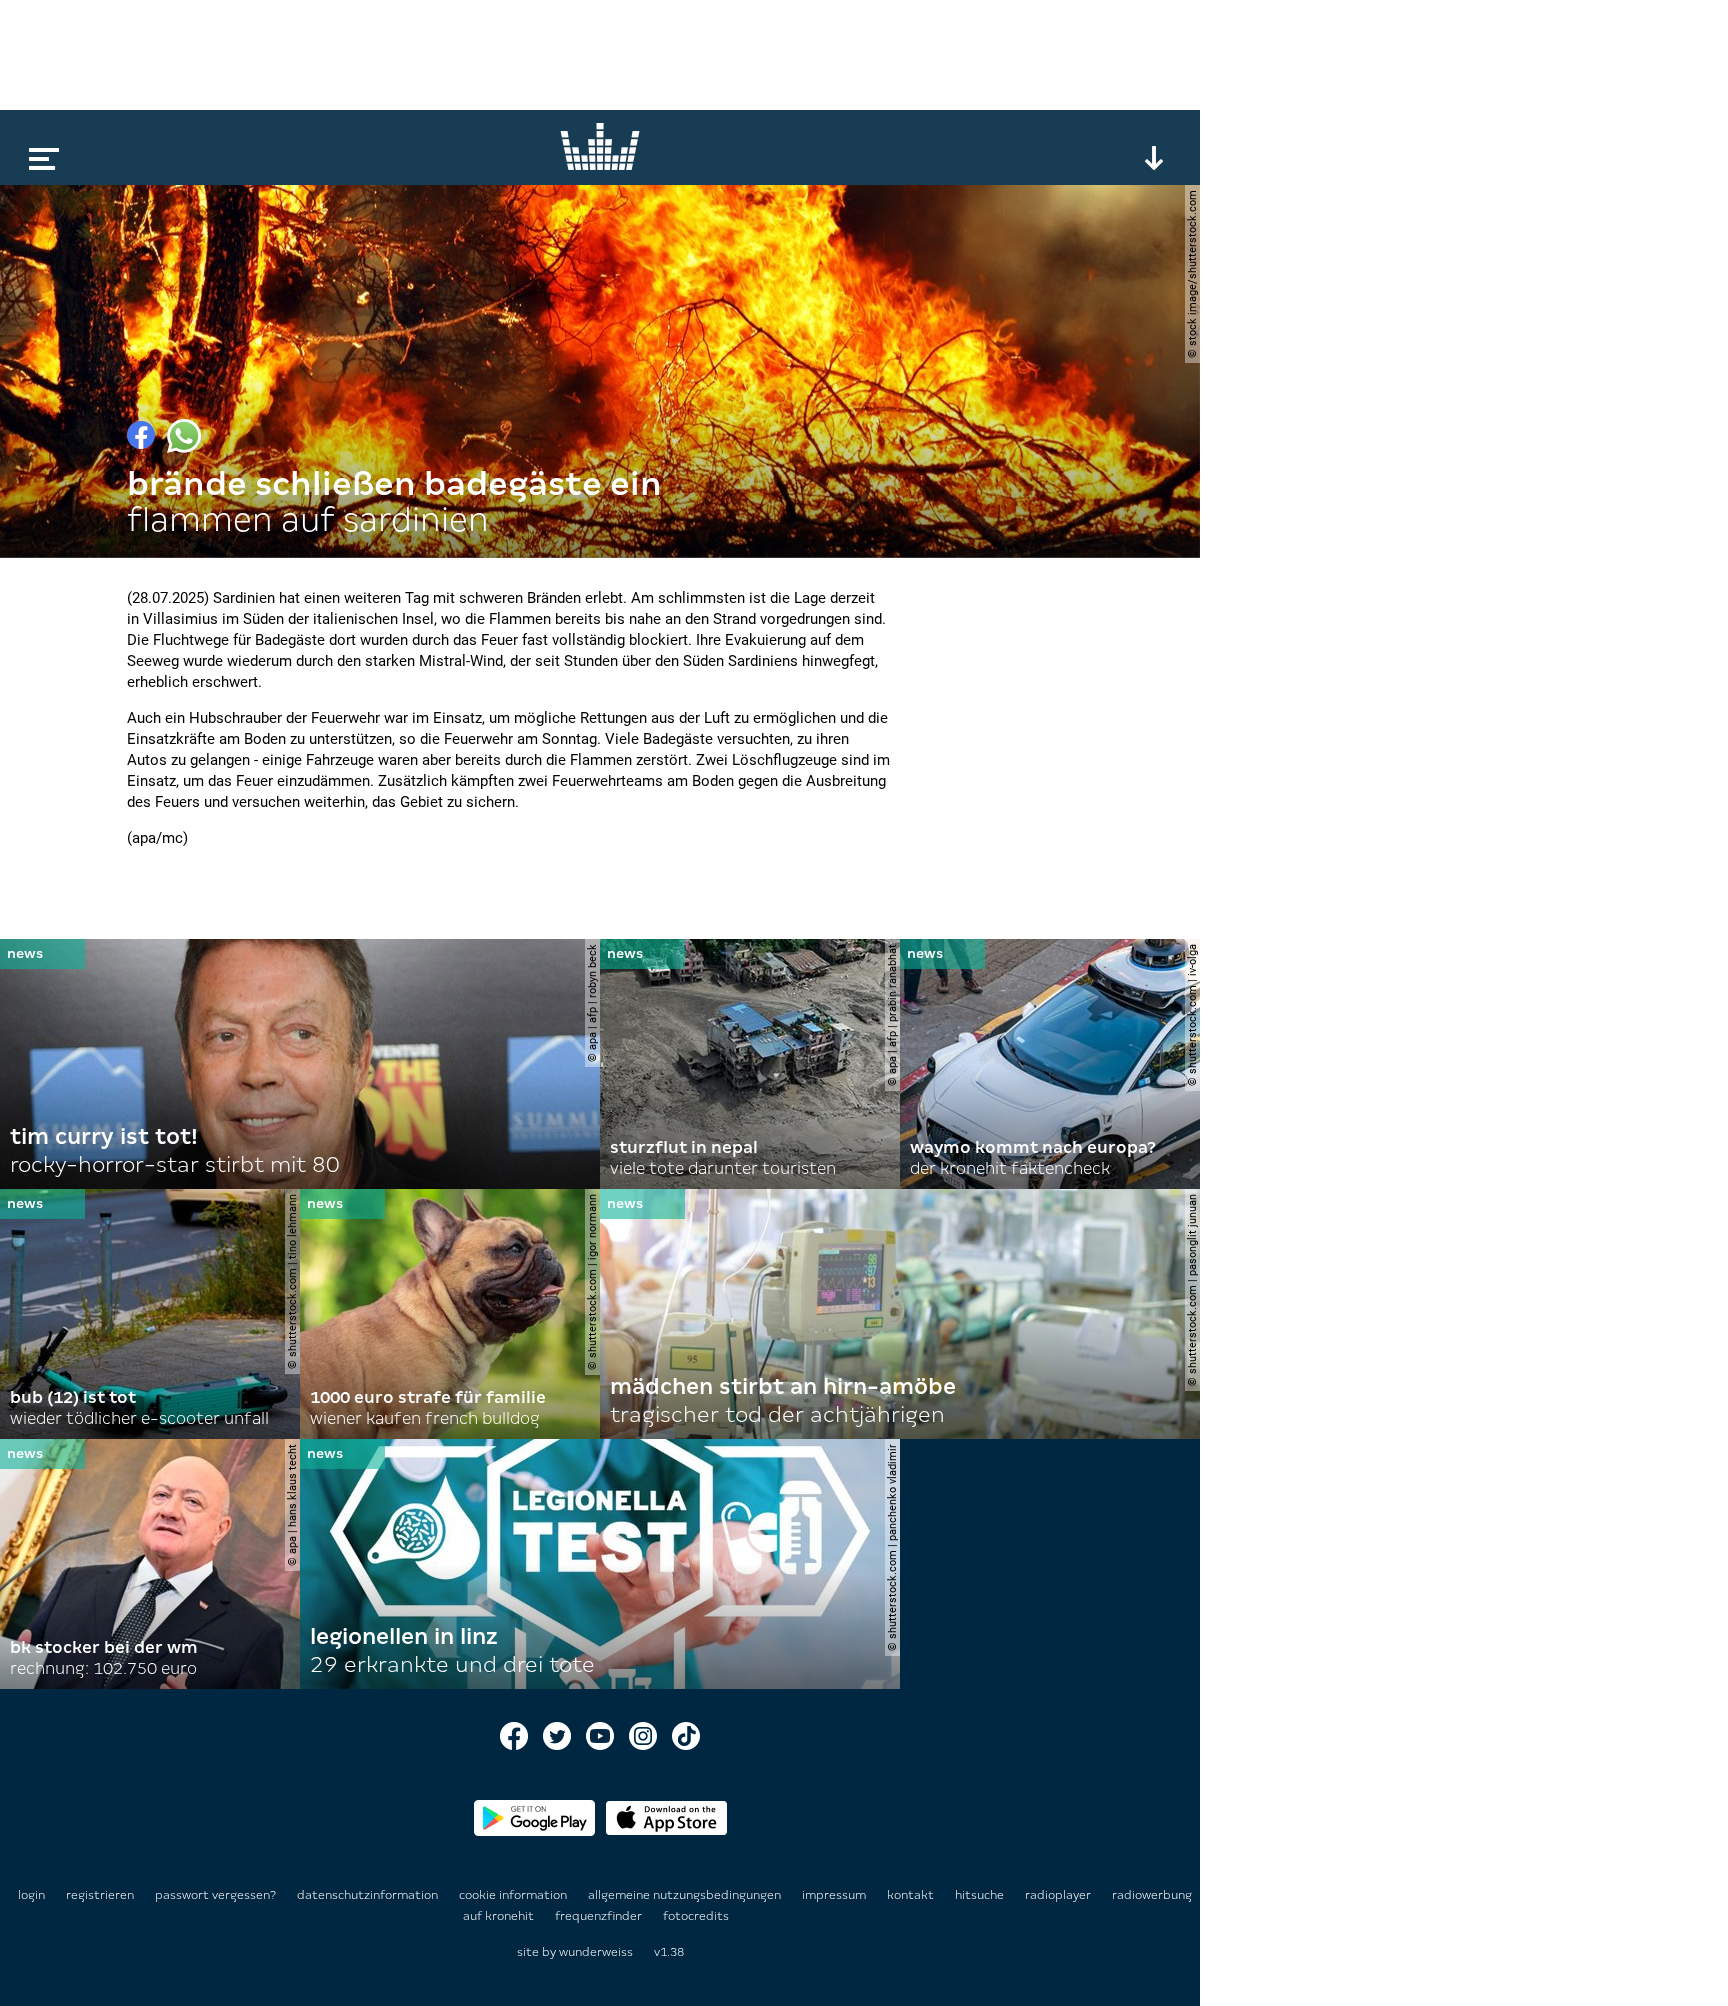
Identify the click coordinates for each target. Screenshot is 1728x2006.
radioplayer (1059, 1895)
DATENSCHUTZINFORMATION (369, 1895)
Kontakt (912, 1895)
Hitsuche (981, 1895)
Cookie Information (514, 1895)
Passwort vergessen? (215, 1895)
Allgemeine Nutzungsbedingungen (686, 1895)
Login (31, 1895)
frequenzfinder (600, 1916)
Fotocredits (696, 1916)
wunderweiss (596, 1952)
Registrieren (100, 1895)
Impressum (835, 1895)
